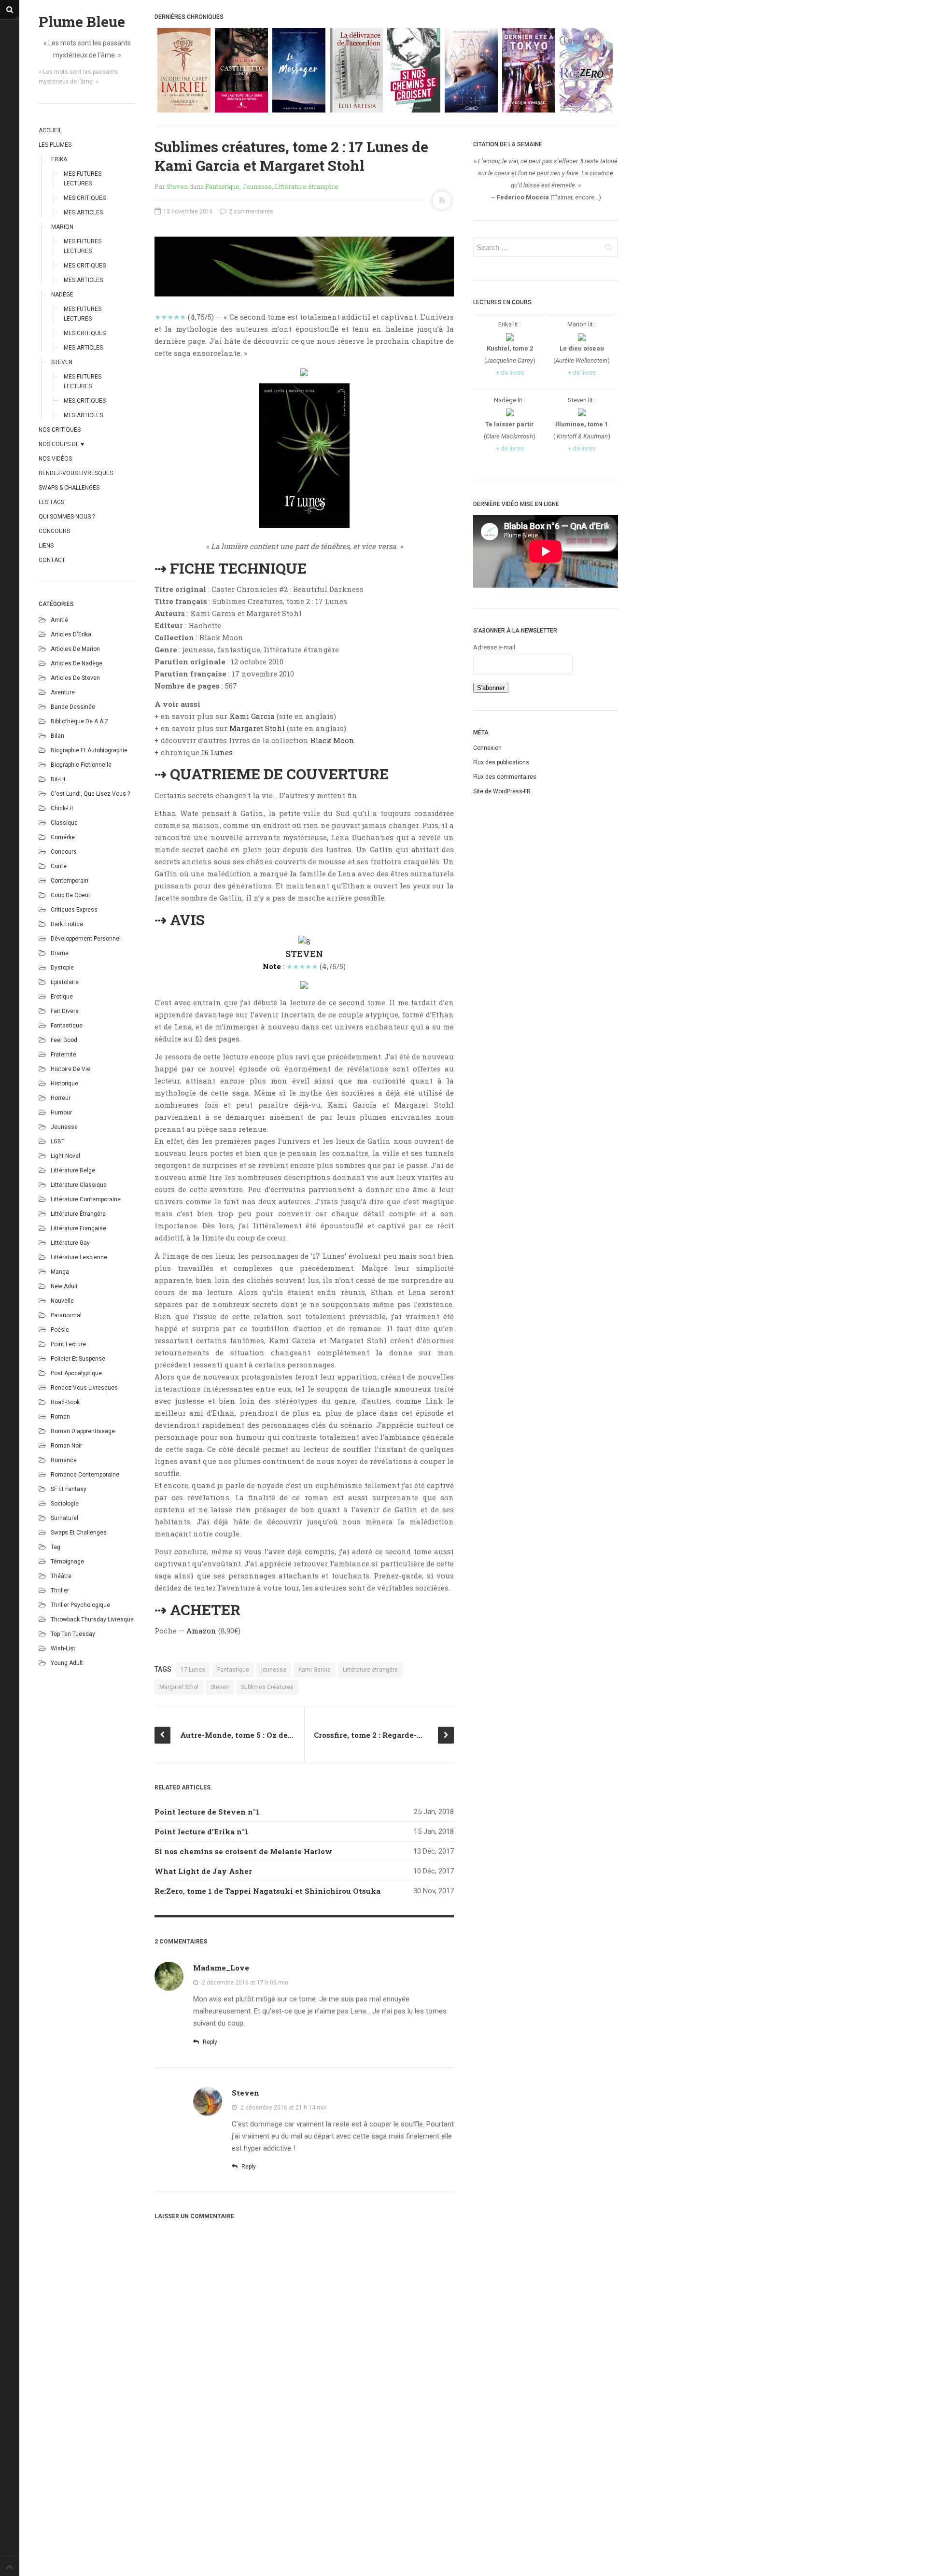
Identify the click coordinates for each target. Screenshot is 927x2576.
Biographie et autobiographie (89, 750)
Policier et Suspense (78, 1359)
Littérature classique (79, 1185)
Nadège (62, 295)
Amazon (201, 1631)
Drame (60, 953)
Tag (56, 1547)
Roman (60, 1417)
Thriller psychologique (80, 1605)
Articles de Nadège (77, 663)
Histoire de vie (70, 1069)
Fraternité (63, 1055)
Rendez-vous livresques (76, 473)
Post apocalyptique (76, 1373)
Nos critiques (60, 430)
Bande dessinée (73, 707)
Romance (64, 1460)
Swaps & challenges (69, 488)
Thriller (60, 1591)
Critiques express (74, 910)
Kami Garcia (252, 716)
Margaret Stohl (257, 728)
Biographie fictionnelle (81, 765)
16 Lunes (217, 752)
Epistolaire (65, 982)
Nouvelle (62, 1301)
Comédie (63, 837)
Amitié (59, 620)
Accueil (50, 130)
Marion (62, 227)
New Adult (64, 1286)
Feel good (64, 1040)
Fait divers (65, 1011)
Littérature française (78, 1228)
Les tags (51, 502)
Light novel (65, 1156)
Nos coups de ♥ (61, 444)
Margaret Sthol (179, 1687)
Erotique (62, 997)
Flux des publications (501, 762)
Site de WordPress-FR (502, 791)
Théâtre (61, 1576)
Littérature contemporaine (86, 1199)
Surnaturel (64, 1518)
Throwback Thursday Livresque (92, 1619)
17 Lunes (193, 1670)
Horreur (61, 1098)
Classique (64, 823)
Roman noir (66, 1446)
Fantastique (67, 1026)
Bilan (57, 736)
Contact (52, 560)
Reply (209, 2042)
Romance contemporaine (85, 1475)
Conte (59, 866)
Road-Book (65, 1402)
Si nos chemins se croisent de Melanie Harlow (243, 1851)
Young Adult (67, 1663)
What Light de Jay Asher (203, 1871)
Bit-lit (58, 779)
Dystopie (62, 968)
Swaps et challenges (79, 1533)
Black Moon (332, 740)
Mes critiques (85, 198)
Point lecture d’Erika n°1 (202, 1831)
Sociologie (65, 1504)
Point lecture (68, 1344)
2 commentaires (250, 211)
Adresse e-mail (494, 647)
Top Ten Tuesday (73, 1634)
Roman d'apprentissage (83, 1431)
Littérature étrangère (78, 1214)
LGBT (58, 1141)
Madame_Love (221, 1968)
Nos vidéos (55, 459)
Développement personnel (86, 939)
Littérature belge (73, 1170)
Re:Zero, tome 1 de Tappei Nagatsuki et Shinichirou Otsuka (267, 1891)
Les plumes (55, 145)
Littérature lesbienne (79, 1257)
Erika (59, 159)
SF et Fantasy (69, 1489)
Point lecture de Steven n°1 (207, 1812)
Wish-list (63, 1648)
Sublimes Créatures (267, 1687)
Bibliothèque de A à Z (80, 721)
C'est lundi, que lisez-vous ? (90, 794)
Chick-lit (62, 808)
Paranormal (66, 1315)
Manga (60, 1272)
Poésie (60, 1330)
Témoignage (67, 1562)
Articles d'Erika (71, 634)
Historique (64, 1084)
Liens (46, 546)
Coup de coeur (70, 895)
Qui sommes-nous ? (67, 517)
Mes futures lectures (83, 179)
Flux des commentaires (505, 777)
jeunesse (274, 1670)
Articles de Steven (75, 678)
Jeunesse (64, 1127)
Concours (54, 531)
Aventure (63, 692)
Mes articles (83, 212)
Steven (62, 362)
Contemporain (70, 881)
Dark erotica (67, 924)
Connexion (487, 748)
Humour (61, 1112)
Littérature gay (70, 1243)
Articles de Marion (75, 649)
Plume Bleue (82, 21)
